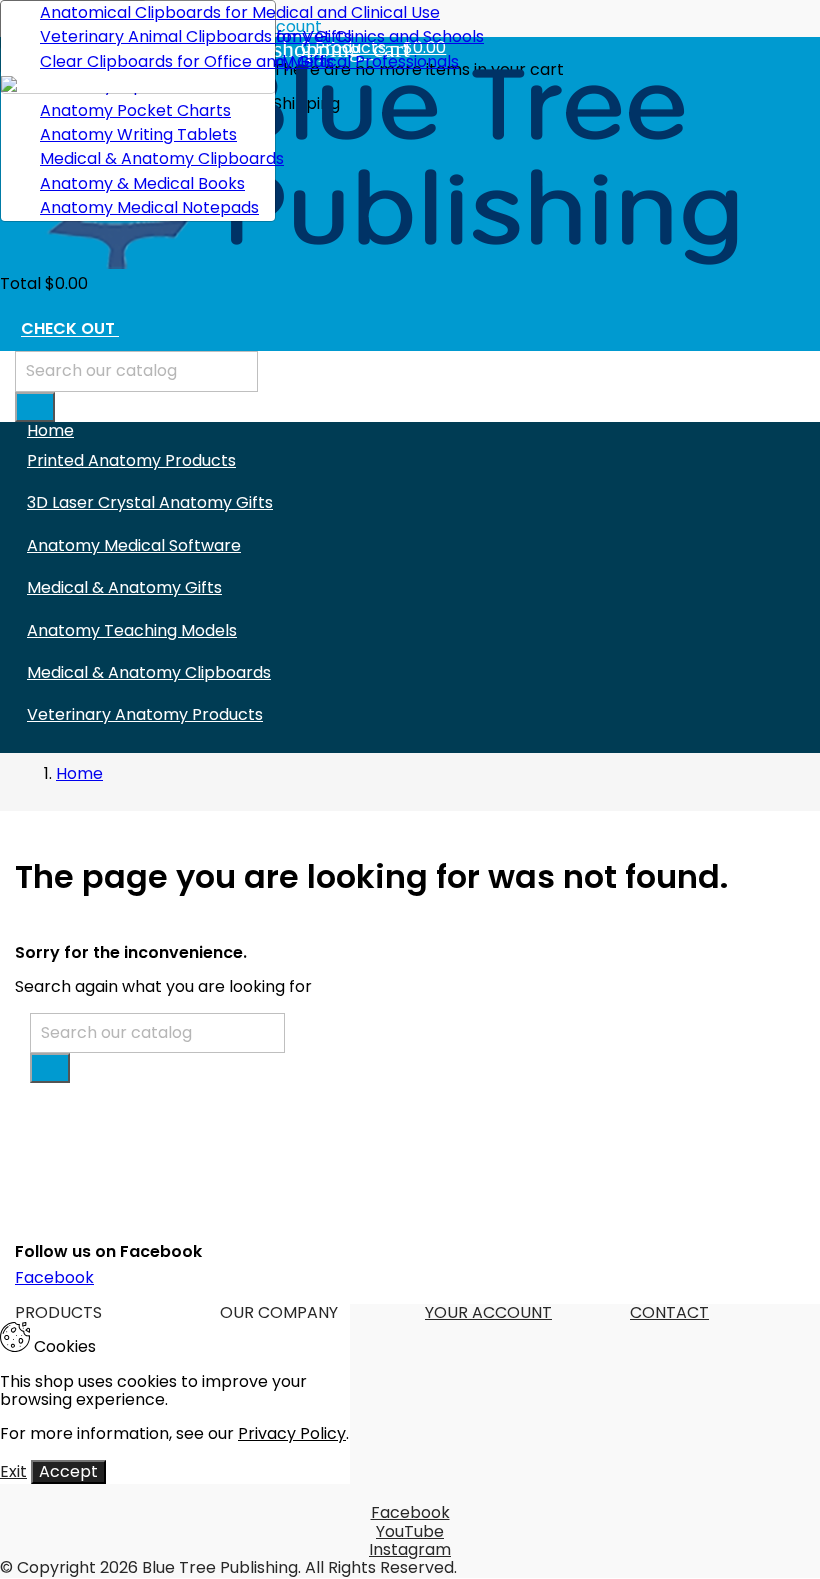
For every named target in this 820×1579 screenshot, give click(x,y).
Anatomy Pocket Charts (135, 110)
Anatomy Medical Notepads (149, 207)
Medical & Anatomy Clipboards (150, 158)
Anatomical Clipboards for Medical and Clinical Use (150, 12)
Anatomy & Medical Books (142, 183)
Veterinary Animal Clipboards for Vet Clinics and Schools (150, 36)
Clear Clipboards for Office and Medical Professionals (150, 61)
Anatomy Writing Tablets (138, 134)
